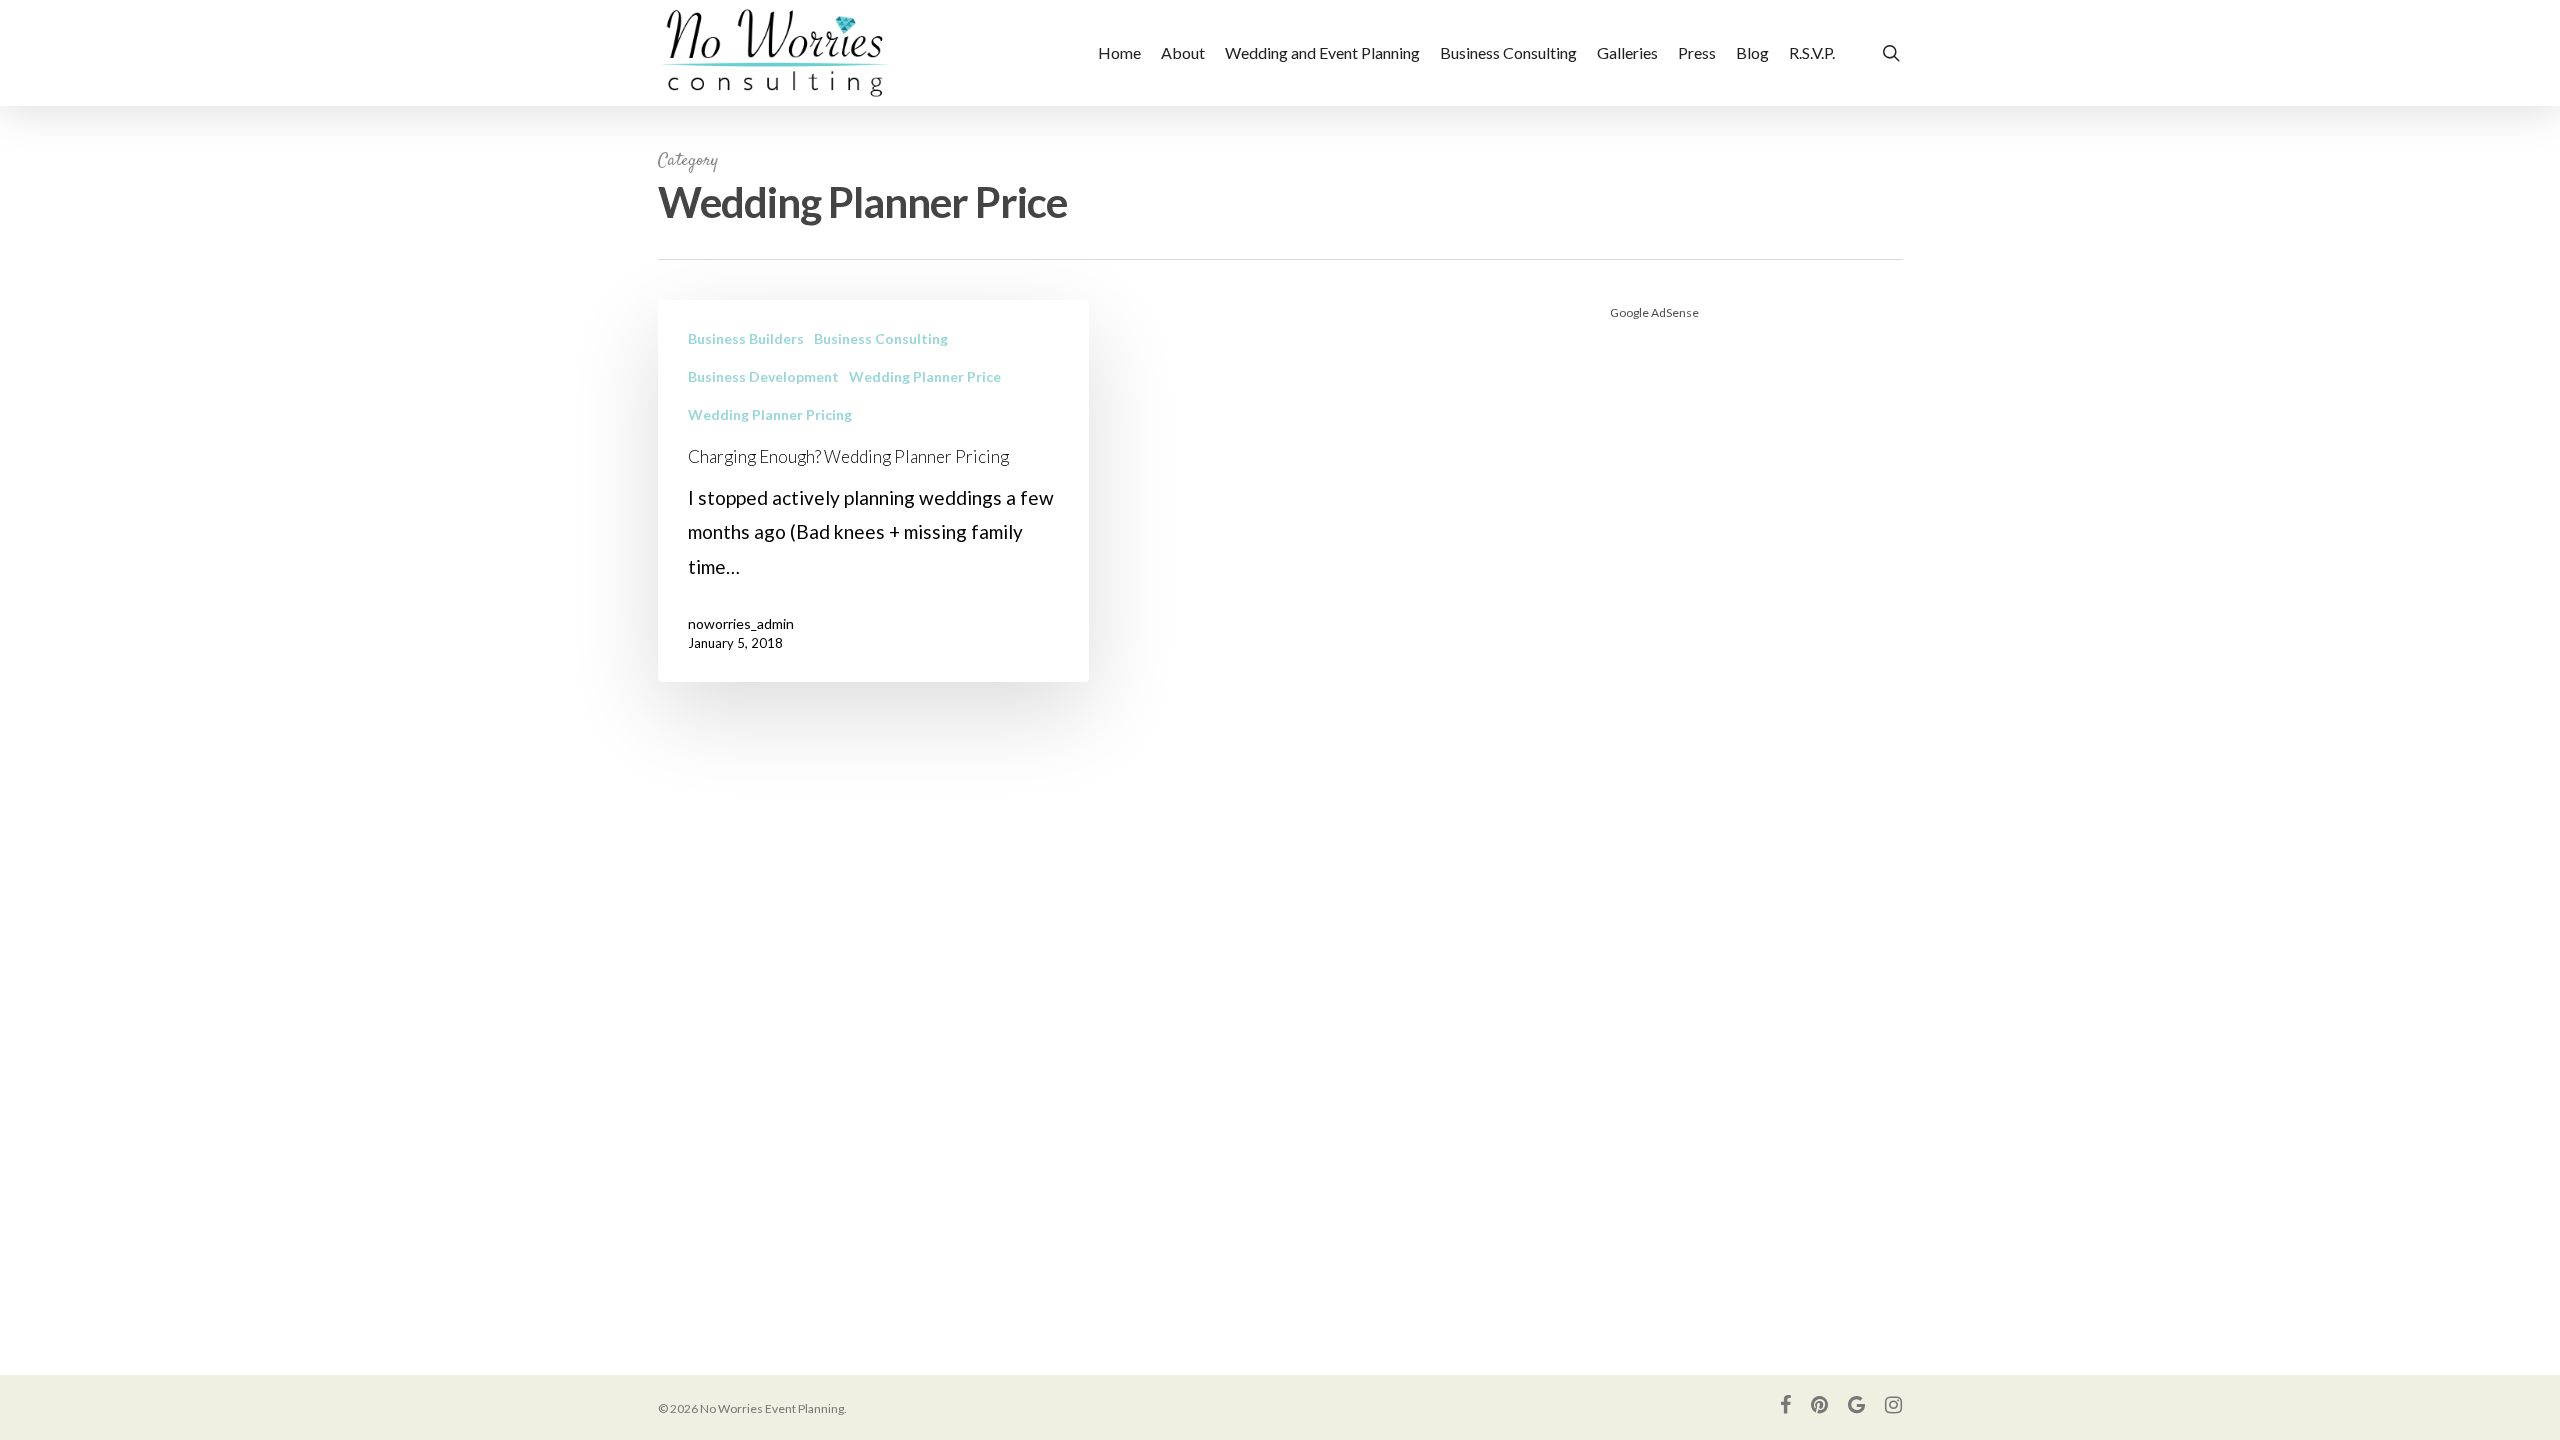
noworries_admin (741, 623)
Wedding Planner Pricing (770, 414)
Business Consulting (881, 338)
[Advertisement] (1756, 640)
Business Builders (746, 338)
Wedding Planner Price (925, 376)
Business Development (763, 376)
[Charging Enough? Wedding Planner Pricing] (874, 491)
